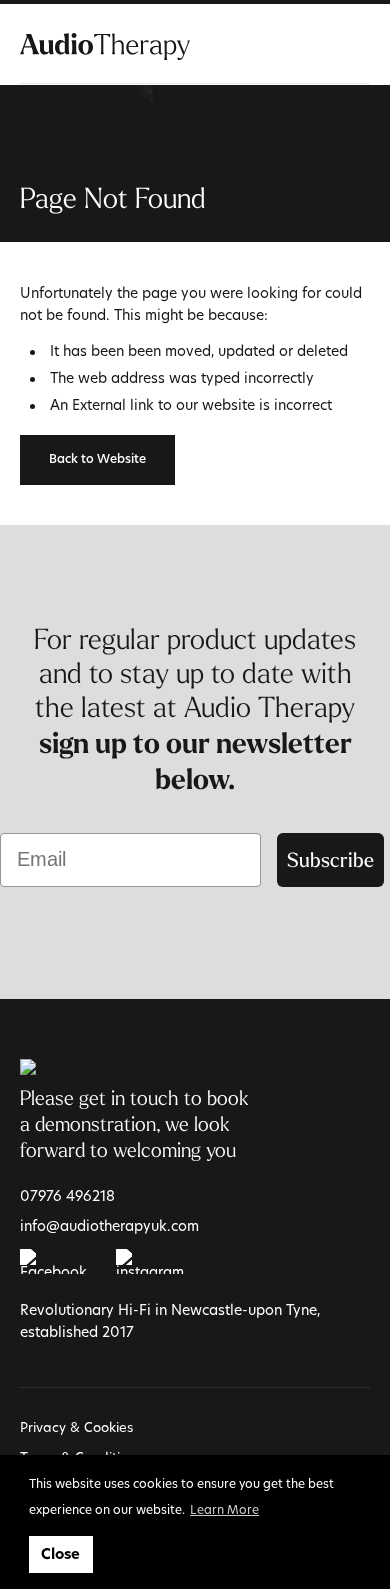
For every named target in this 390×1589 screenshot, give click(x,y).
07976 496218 (67, 1195)
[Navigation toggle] (358, 45)
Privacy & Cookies (76, 1427)
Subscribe (330, 859)
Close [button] (60, 1554)
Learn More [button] (224, 1509)
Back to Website (97, 460)
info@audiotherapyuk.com (109, 1225)
